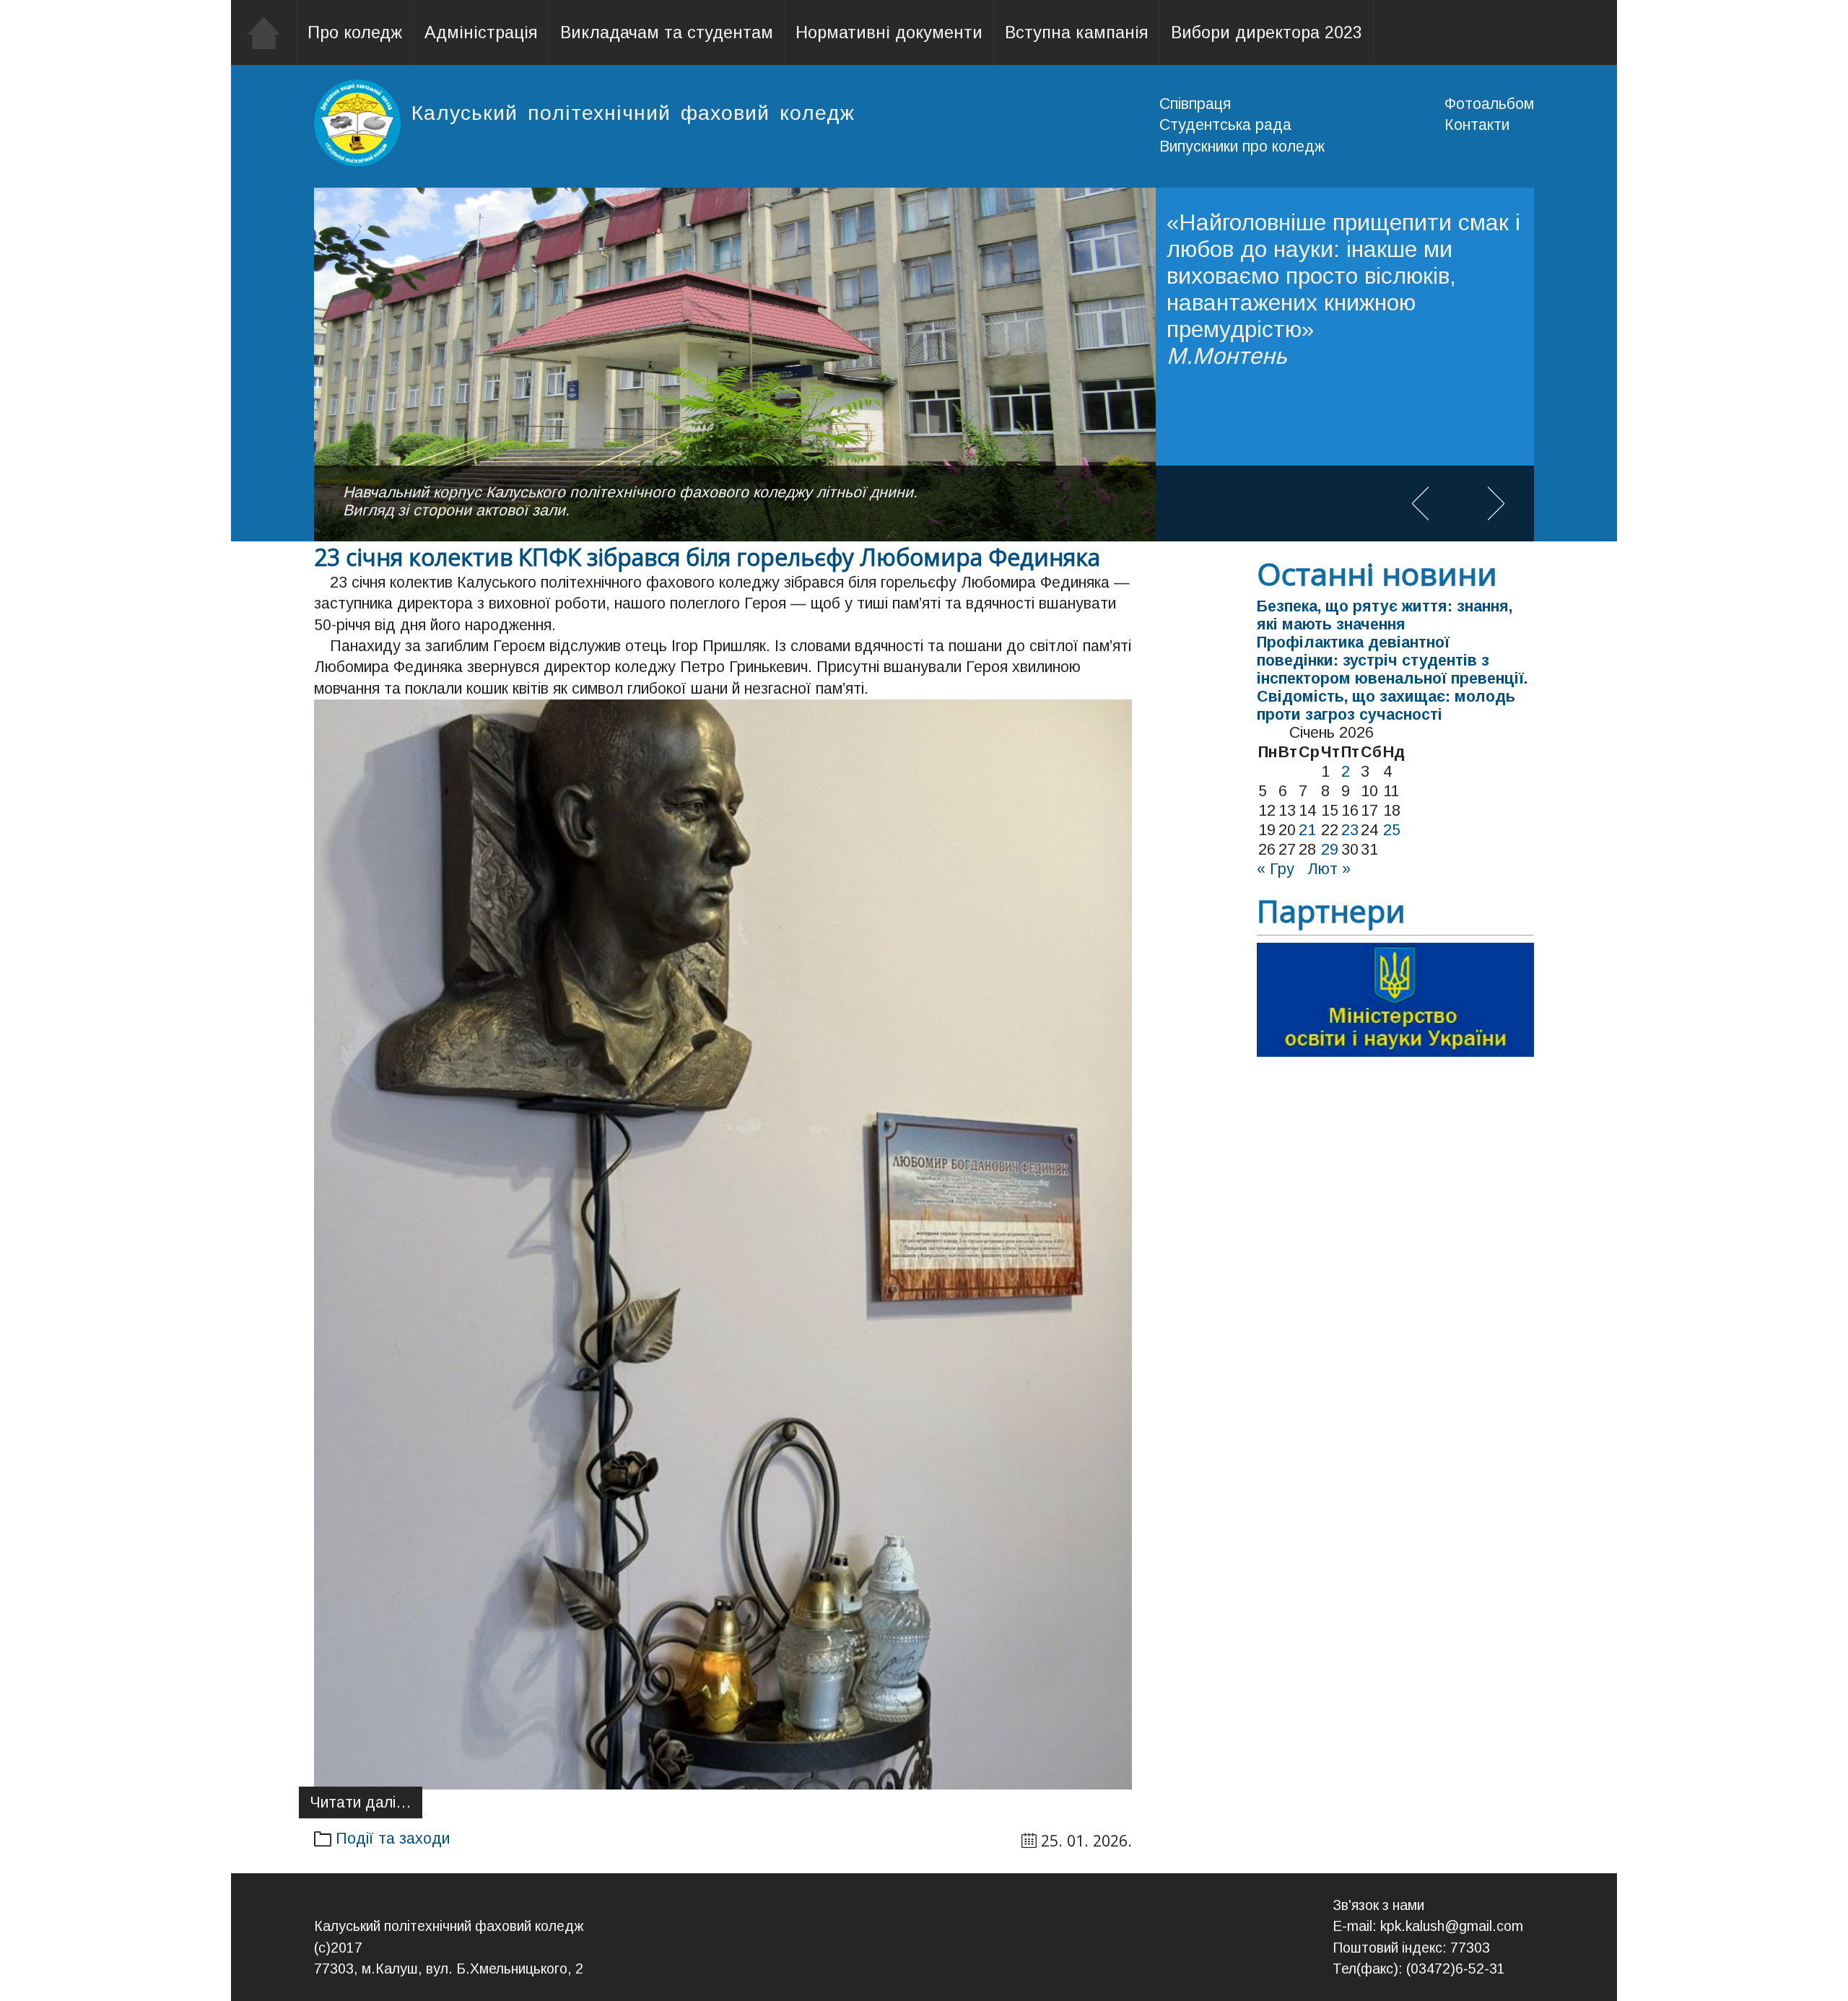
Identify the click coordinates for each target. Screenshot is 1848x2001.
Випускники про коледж (1242, 147)
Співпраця (1195, 104)
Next (1496, 503)
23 (1350, 830)
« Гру (1276, 869)
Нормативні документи (889, 32)
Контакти (1477, 125)
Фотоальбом (1489, 104)
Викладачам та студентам (667, 32)
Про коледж (355, 32)
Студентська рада (1225, 125)
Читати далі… (361, 1802)
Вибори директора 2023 (1267, 32)
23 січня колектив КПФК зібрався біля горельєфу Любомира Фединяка (707, 557)
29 (1330, 850)
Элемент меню (264, 32)
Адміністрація (481, 32)
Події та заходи (393, 1839)
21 (1307, 830)
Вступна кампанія (1077, 32)
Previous (1420, 503)
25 (1392, 830)
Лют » (1329, 869)
